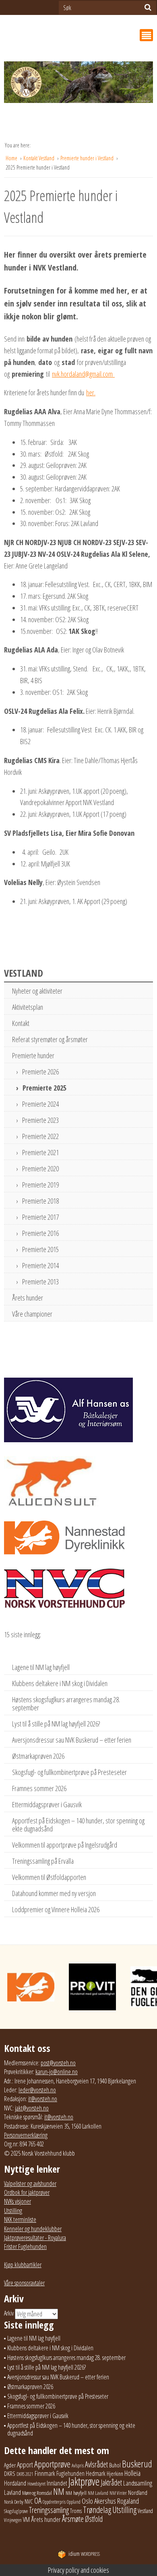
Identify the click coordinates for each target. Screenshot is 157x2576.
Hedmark (96, 2473)
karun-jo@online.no (57, 2072)
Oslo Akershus (99, 2501)
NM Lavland (98, 2493)
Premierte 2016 (40, 1233)
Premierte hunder (33, 1055)
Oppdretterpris (54, 2502)
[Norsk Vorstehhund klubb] (78, 85)
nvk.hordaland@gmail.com (83, 374)
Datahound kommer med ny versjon (54, 1893)
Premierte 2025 (44, 1088)
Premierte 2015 (40, 1249)
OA (38, 2500)
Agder (10, 2465)
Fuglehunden (70, 2473)
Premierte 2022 (40, 1136)
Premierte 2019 (40, 1185)
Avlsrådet (96, 2464)
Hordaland (15, 2483)
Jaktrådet (111, 2483)
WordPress (84, 2554)
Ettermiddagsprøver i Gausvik (47, 1804)
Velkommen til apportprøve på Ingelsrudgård (65, 1845)
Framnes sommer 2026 (39, 1788)
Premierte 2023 (40, 1120)
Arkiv (9, 2313)
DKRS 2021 (25, 2474)
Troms (76, 2511)
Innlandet (57, 2483)
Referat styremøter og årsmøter (50, 1039)
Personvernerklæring (26, 2135)
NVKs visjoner (18, 2201)
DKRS (10, 2473)
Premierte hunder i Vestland (88, 158)
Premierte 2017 (40, 1217)
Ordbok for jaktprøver (27, 2192)
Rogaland (128, 2501)
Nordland (138, 2492)
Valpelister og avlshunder (30, 2184)
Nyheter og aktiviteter (37, 991)
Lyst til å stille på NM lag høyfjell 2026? (56, 1724)
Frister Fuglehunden (25, 2247)
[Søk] (148, 7)
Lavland (12, 2492)
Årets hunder (28, 1298)
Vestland (145, 2511)
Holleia (132, 2473)
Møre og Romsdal (37, 2493)
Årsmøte (73, 2519)
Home (12, 158)
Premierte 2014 (40, 1265)
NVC (29, 2501)
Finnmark (45, 2473)
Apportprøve (52, 2464)
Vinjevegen (13, 2520)
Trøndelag (97, 2510)
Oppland (74, 2502)
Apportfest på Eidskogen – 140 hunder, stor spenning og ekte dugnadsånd (78, 1825)
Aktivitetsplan (28, 1007)
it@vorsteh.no (43, 2099)
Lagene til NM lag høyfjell (41, 1667)
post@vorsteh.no (58, 2063)
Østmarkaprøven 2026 (38, 1756)
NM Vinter (118, 2493)
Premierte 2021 (40, 1152)
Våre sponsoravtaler (24, 2283)
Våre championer (32, 1314)
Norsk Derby (14, 2502)
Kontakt (21, 1023)
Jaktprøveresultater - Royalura (35, 2238)
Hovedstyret (36, 2484)
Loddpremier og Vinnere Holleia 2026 (56, 1909)
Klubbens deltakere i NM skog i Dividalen (60, 1683)
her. (91, 392)
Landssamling (138, 2483)
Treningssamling (49, 2510)
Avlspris (78, 2466)
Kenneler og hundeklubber (33, 2229)
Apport (25, 2464)
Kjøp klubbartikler (23, 2265)
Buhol (115, 2465)
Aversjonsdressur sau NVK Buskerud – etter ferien (72, 1740)
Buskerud (137, 2464)
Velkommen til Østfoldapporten (49, 1877)
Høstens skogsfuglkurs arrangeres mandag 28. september (66, 1703)
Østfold (94, 2519)
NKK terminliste (20, 2219)
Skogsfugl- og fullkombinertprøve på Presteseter (69, 1772)
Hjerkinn (115, 2473)
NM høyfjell (76, 2493)
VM (26, 2519)
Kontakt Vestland (39, 158)
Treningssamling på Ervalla (43, 1861)
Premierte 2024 (40, 1104)
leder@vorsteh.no (37, 2090)
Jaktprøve (84, 2482)
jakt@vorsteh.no (32, 2108)
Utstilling (13, 2211)
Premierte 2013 (40, 1282)
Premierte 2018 (40, 1201)
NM (59, 2491)
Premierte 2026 (40, 1072)
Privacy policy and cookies (78, 2570)
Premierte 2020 (40, 1168)
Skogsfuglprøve (16, 2511)
